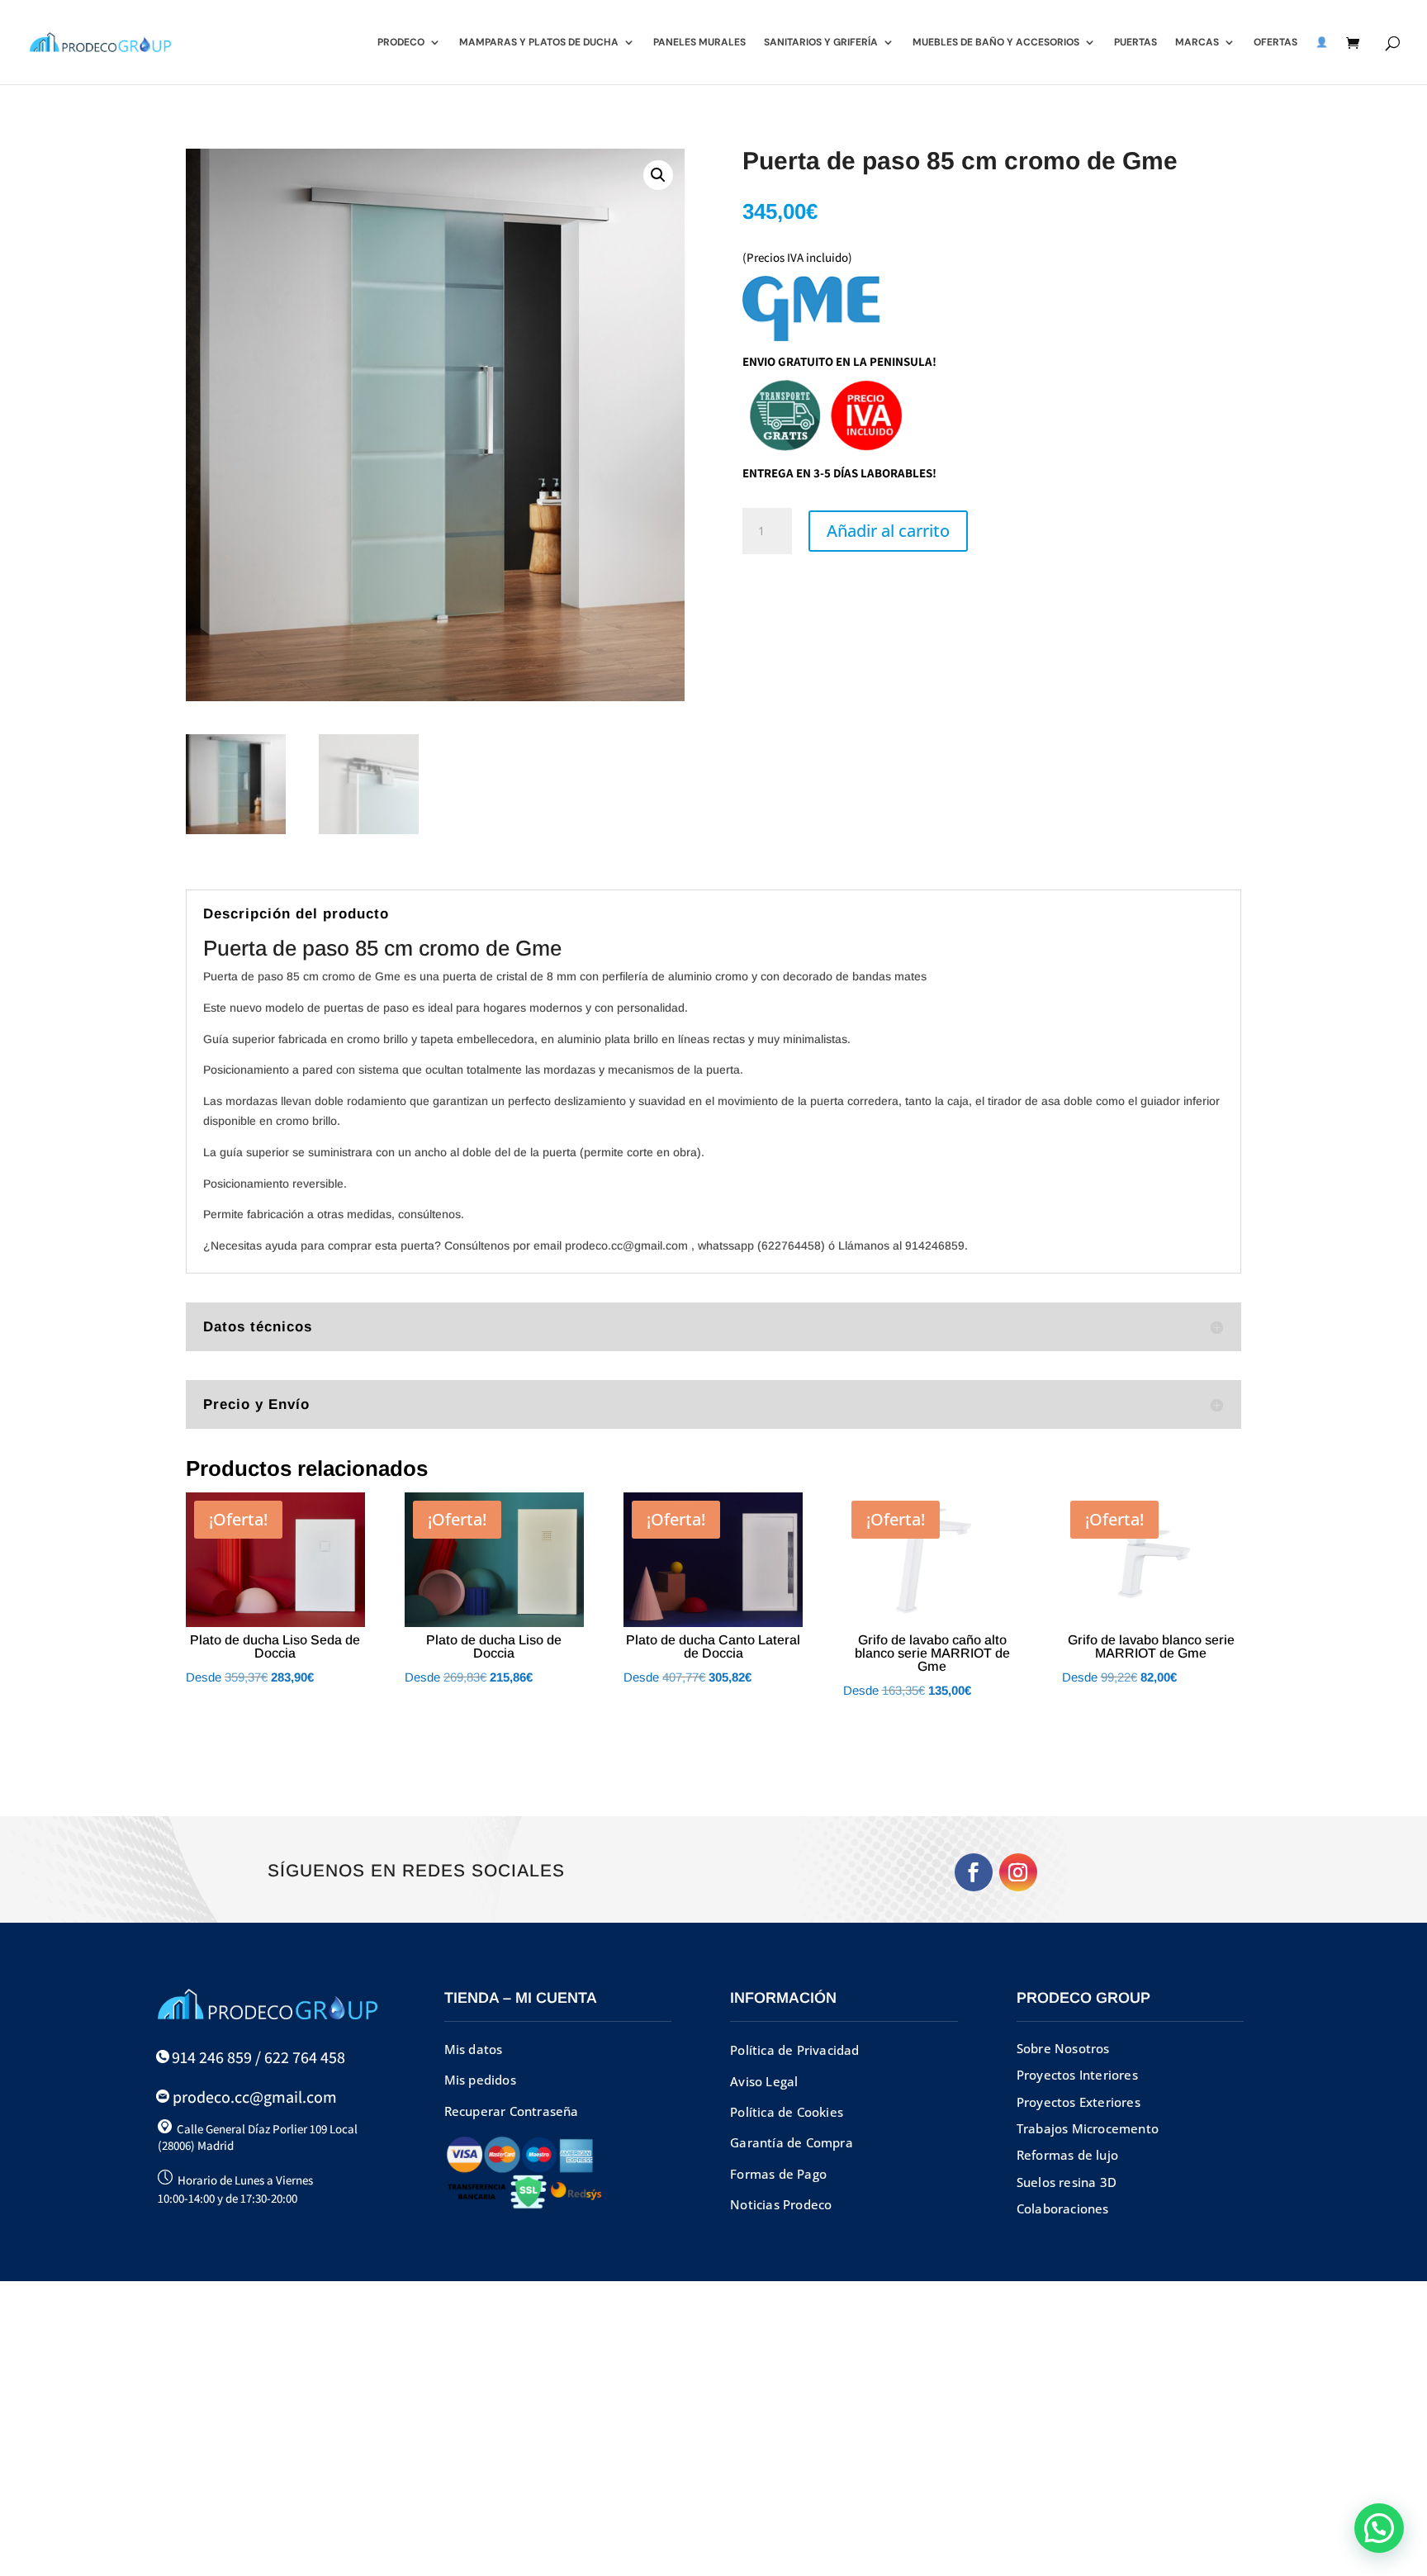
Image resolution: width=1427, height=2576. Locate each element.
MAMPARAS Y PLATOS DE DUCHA (539, 43)
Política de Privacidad (794, 2050)
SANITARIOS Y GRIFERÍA (821, 43)
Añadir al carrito (888, 531)
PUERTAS (1135, 43)
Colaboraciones (1063, 2208)
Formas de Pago (778, 2174)
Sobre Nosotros (1063, 2048)
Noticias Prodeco (781, 2204)
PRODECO (401, 43)
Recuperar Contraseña (512, 2111)
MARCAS (1197, 43)
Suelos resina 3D (1067, 2182)
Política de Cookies (787, 2112)
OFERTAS (1275, 43)
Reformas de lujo (1067, 2155)
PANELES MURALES (699, 43)
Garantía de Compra (792, 2142)
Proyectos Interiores (1077, 2075)
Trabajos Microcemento (1088, 2128)
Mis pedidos (480, 2080)
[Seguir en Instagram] (1018, 1872)
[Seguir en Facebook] (974, 1872)
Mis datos (474, 2049)
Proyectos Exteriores (1079, 2102)
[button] (658, 175)
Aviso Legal (764, 2081)
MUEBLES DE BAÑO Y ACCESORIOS (996, 43)
